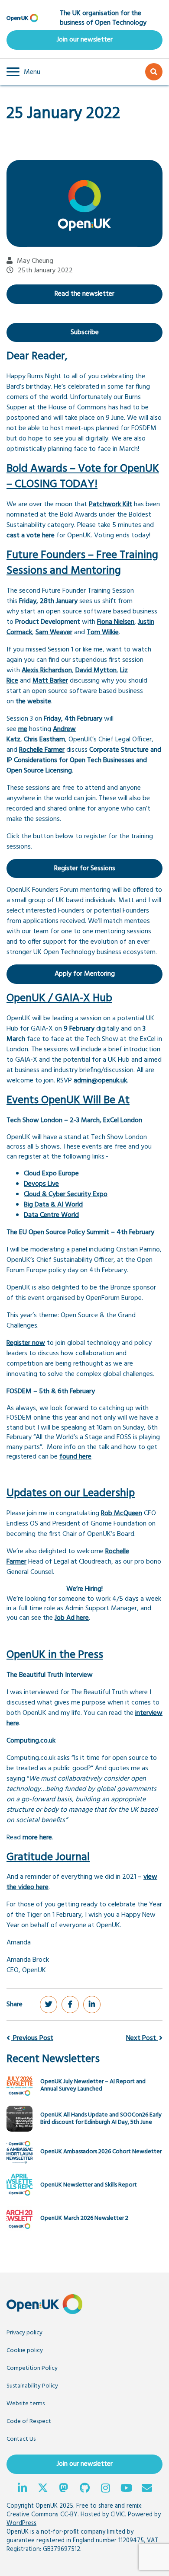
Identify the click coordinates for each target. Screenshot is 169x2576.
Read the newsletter (84, 294)
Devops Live (41, 1184)
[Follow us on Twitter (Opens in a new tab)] (43, 2489)
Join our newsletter (85, 40)
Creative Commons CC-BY (42, 2515)
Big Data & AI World (53, 1205)
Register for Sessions (85, 868)
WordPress (21, 2523)
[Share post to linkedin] (92, 2005)
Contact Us (21, 2439)
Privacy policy (24, 2333)
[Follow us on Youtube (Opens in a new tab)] (126, 2489)
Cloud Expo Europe (51, 1174)
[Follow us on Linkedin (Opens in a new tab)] (22, 2489)
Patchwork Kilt (110, 504)
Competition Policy (32, 2368)
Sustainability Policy (32, 2386)
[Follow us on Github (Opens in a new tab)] (84, 2489)
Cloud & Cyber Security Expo (66, 1194)
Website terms (26, 2404)
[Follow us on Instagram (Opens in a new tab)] (105, 2489)
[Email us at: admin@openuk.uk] (147, 2489)
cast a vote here (31, 536)
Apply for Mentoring (85, 974)
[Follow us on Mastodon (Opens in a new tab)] (64, 2489)
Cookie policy (25, 2351)
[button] (23, 72)
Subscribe (85, 332)
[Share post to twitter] (49, 2005)
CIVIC (118, 2515)
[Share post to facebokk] (70, 2005)
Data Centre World (51, 1215)
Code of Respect (29, 2421)
